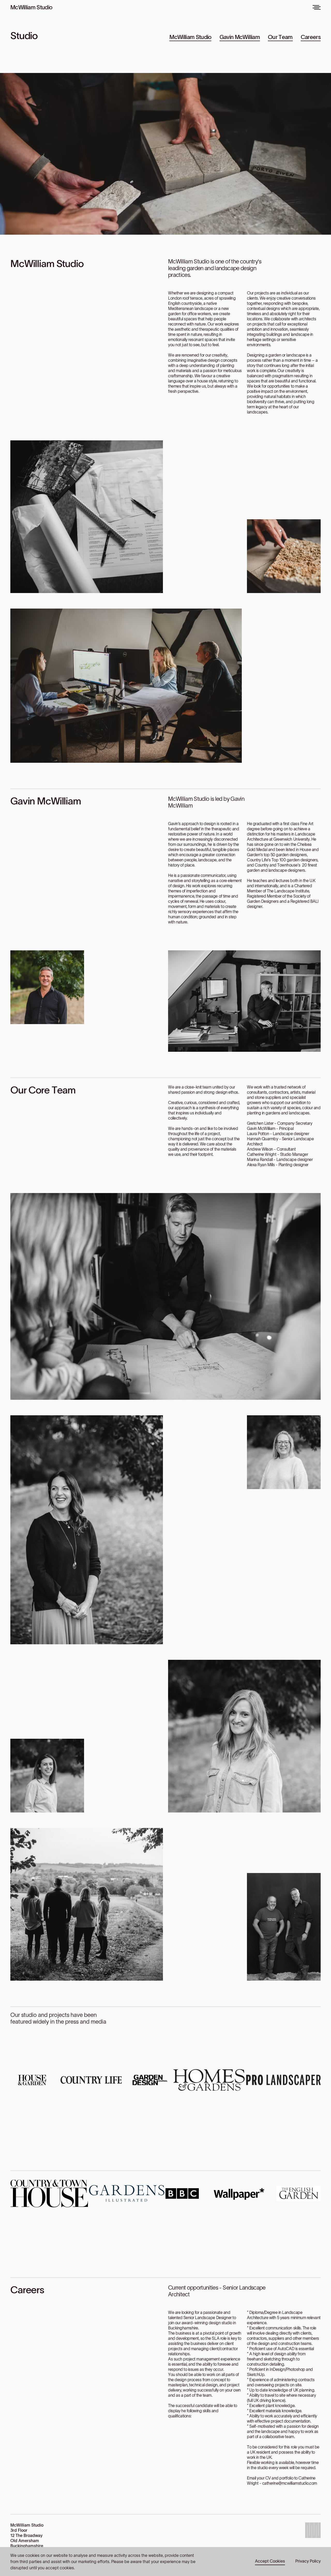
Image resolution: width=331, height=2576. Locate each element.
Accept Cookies (270, 2561)
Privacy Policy (308, 2561)
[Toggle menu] (317, 7)
